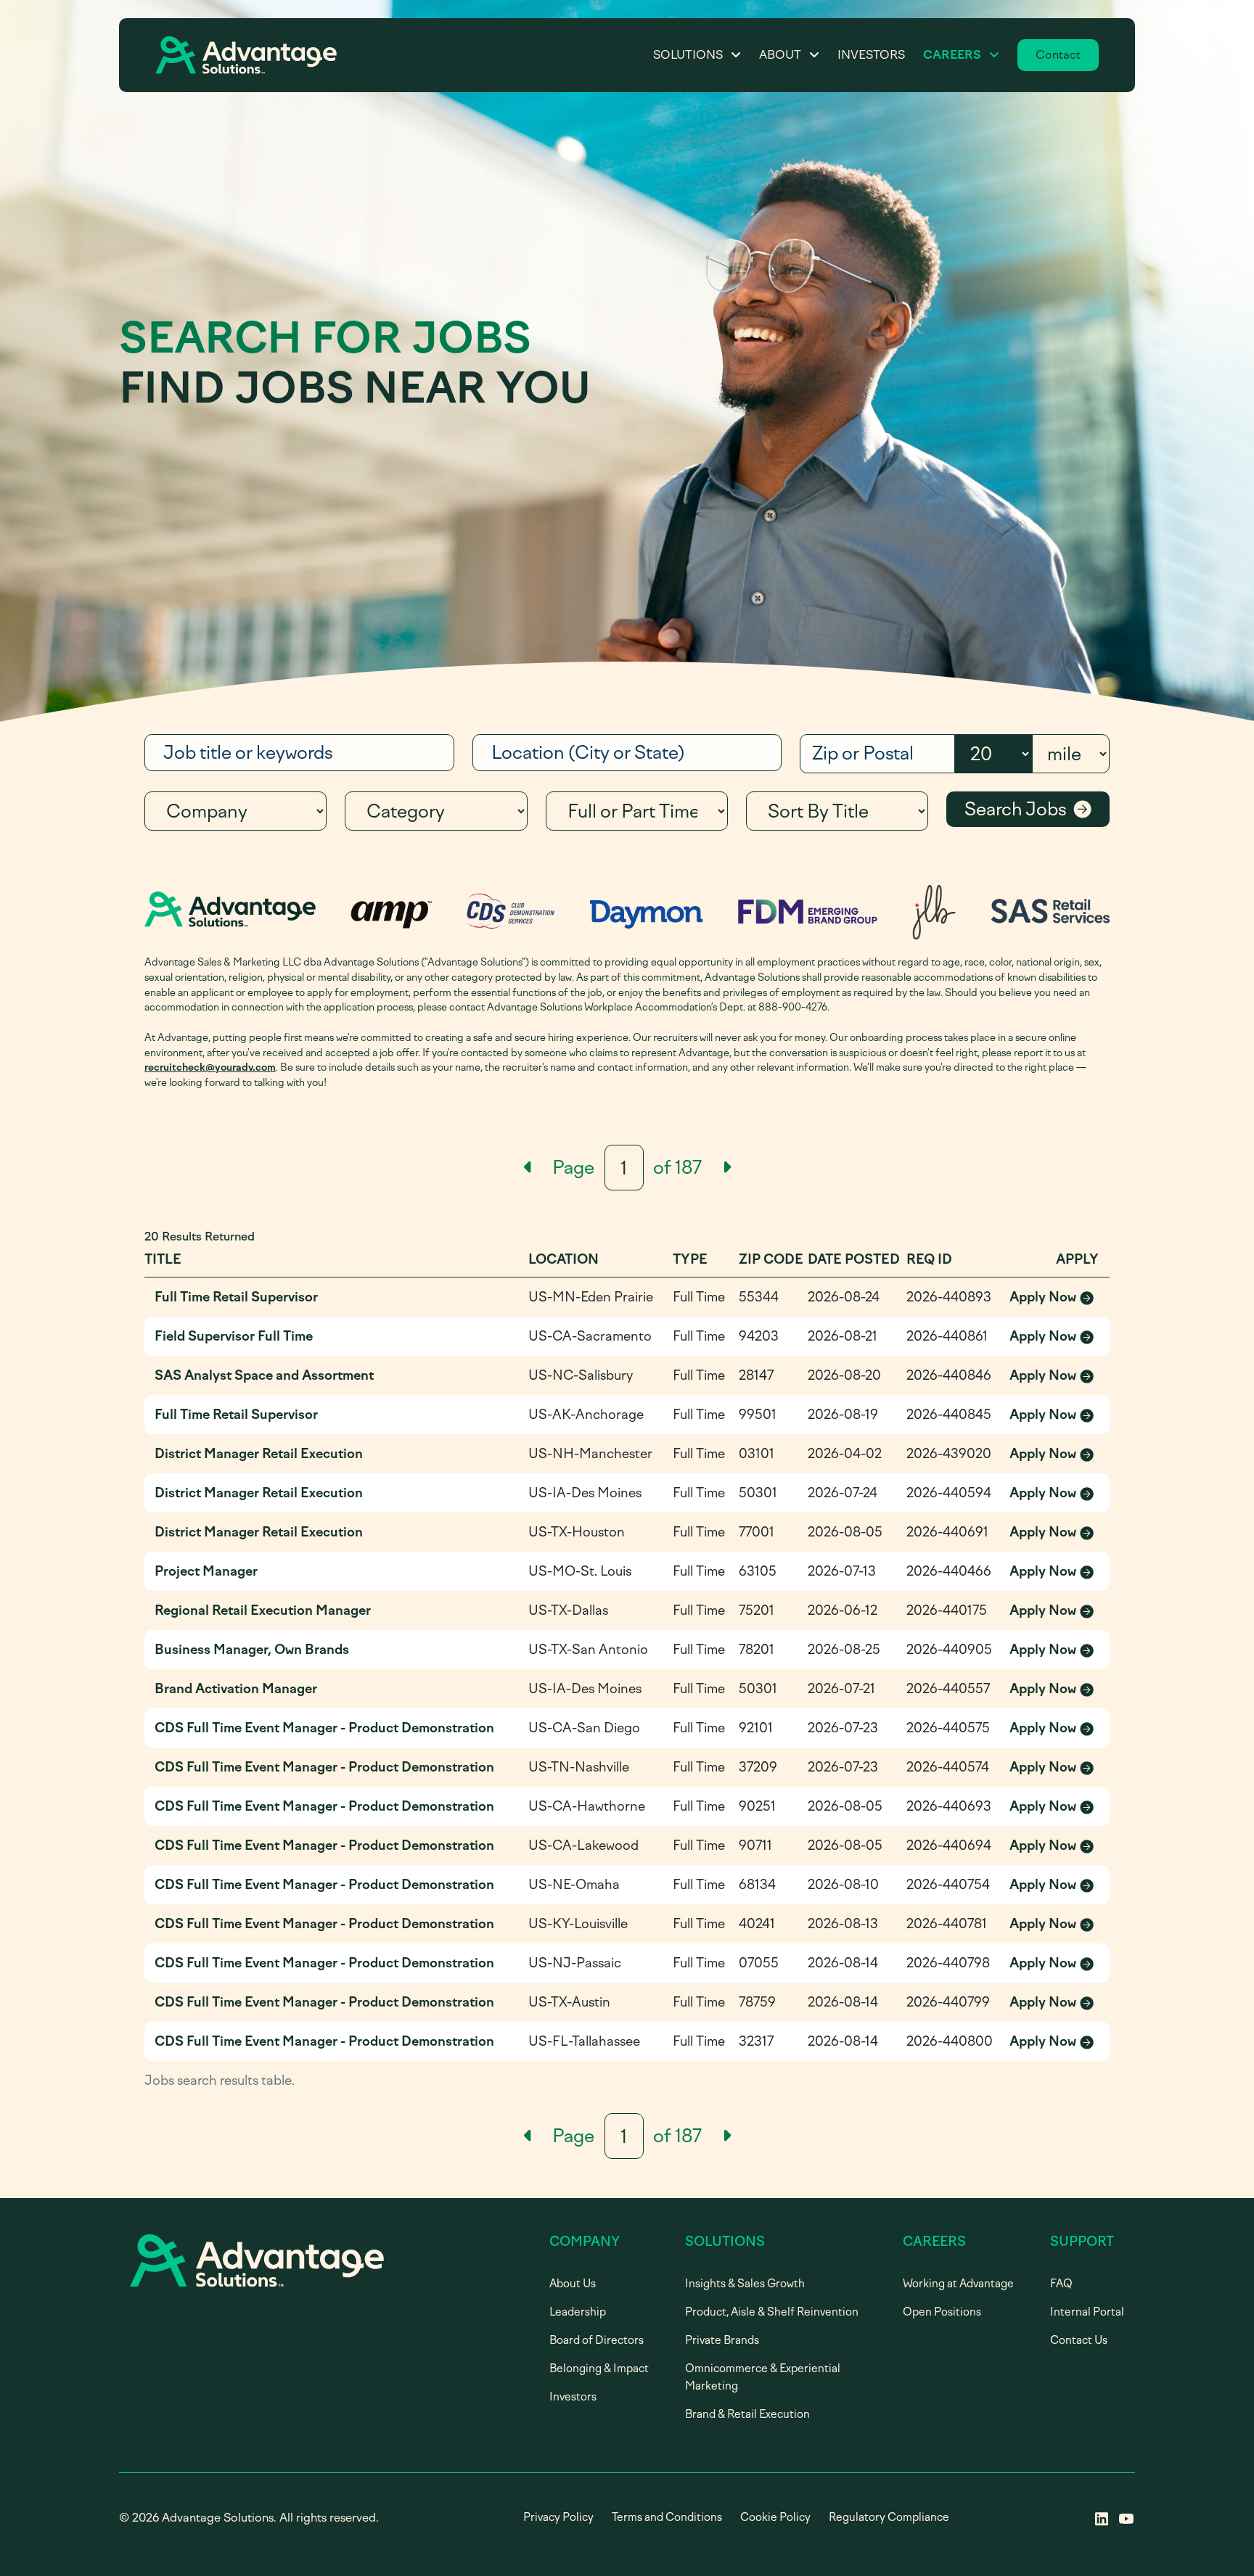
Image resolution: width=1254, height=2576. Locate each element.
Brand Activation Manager (236, 1689)
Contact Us (1079, 2340)
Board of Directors (597, 2340)
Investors (871, 55)
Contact (1058, 55)
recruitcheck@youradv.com (210, 1067)
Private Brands (722, 2340)
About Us (573, 2284)
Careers (952, 55)
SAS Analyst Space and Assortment (264, 1375)
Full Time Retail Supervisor (236, 1297)
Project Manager (206, 1571)
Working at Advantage (958, 2284)
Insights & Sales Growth (745, 2284)
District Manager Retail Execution (259, 1454)
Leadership (578, 2312)
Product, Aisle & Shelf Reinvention (772, 2312)
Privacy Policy (558, 2517)
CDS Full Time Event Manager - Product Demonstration (324, 1728)
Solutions (688, 55)
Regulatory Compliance (889, 2517)
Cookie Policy (775, 2517)
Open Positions (942, 2312)
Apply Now (1055, 1298)
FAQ (1061, 2284)
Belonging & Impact (599, 2369)
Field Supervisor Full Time (234, 1336)
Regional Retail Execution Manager (263, 1610)
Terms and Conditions (667, 2517)
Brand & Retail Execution (747, 2414)
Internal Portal (1087, 2312)
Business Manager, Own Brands (252, 1650)
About (780, 55)
